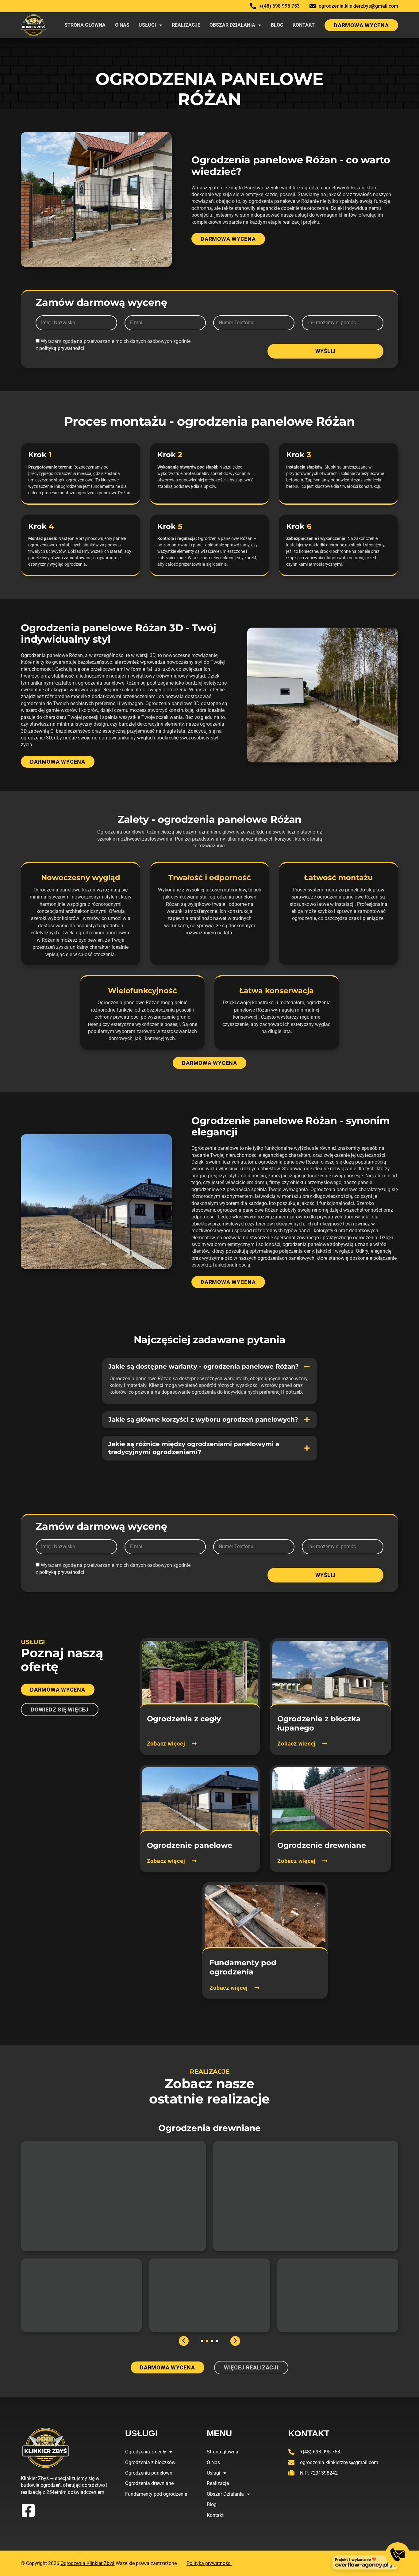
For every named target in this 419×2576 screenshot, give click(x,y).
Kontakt (304, 25)
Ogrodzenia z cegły (146, 2452)
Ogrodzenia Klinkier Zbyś (87, 2563)
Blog (277, 25)
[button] (209, 1367)
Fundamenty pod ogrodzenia (156, 2494)
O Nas (122, 25)
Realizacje (186, 25)
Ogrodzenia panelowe (149, 2473)
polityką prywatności (62, 348)
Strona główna (85, 25)
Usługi (147, 25)
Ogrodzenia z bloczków (150, 2462)
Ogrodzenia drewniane (149, 2483)
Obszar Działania (232, 25)
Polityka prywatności (209, 2563)
